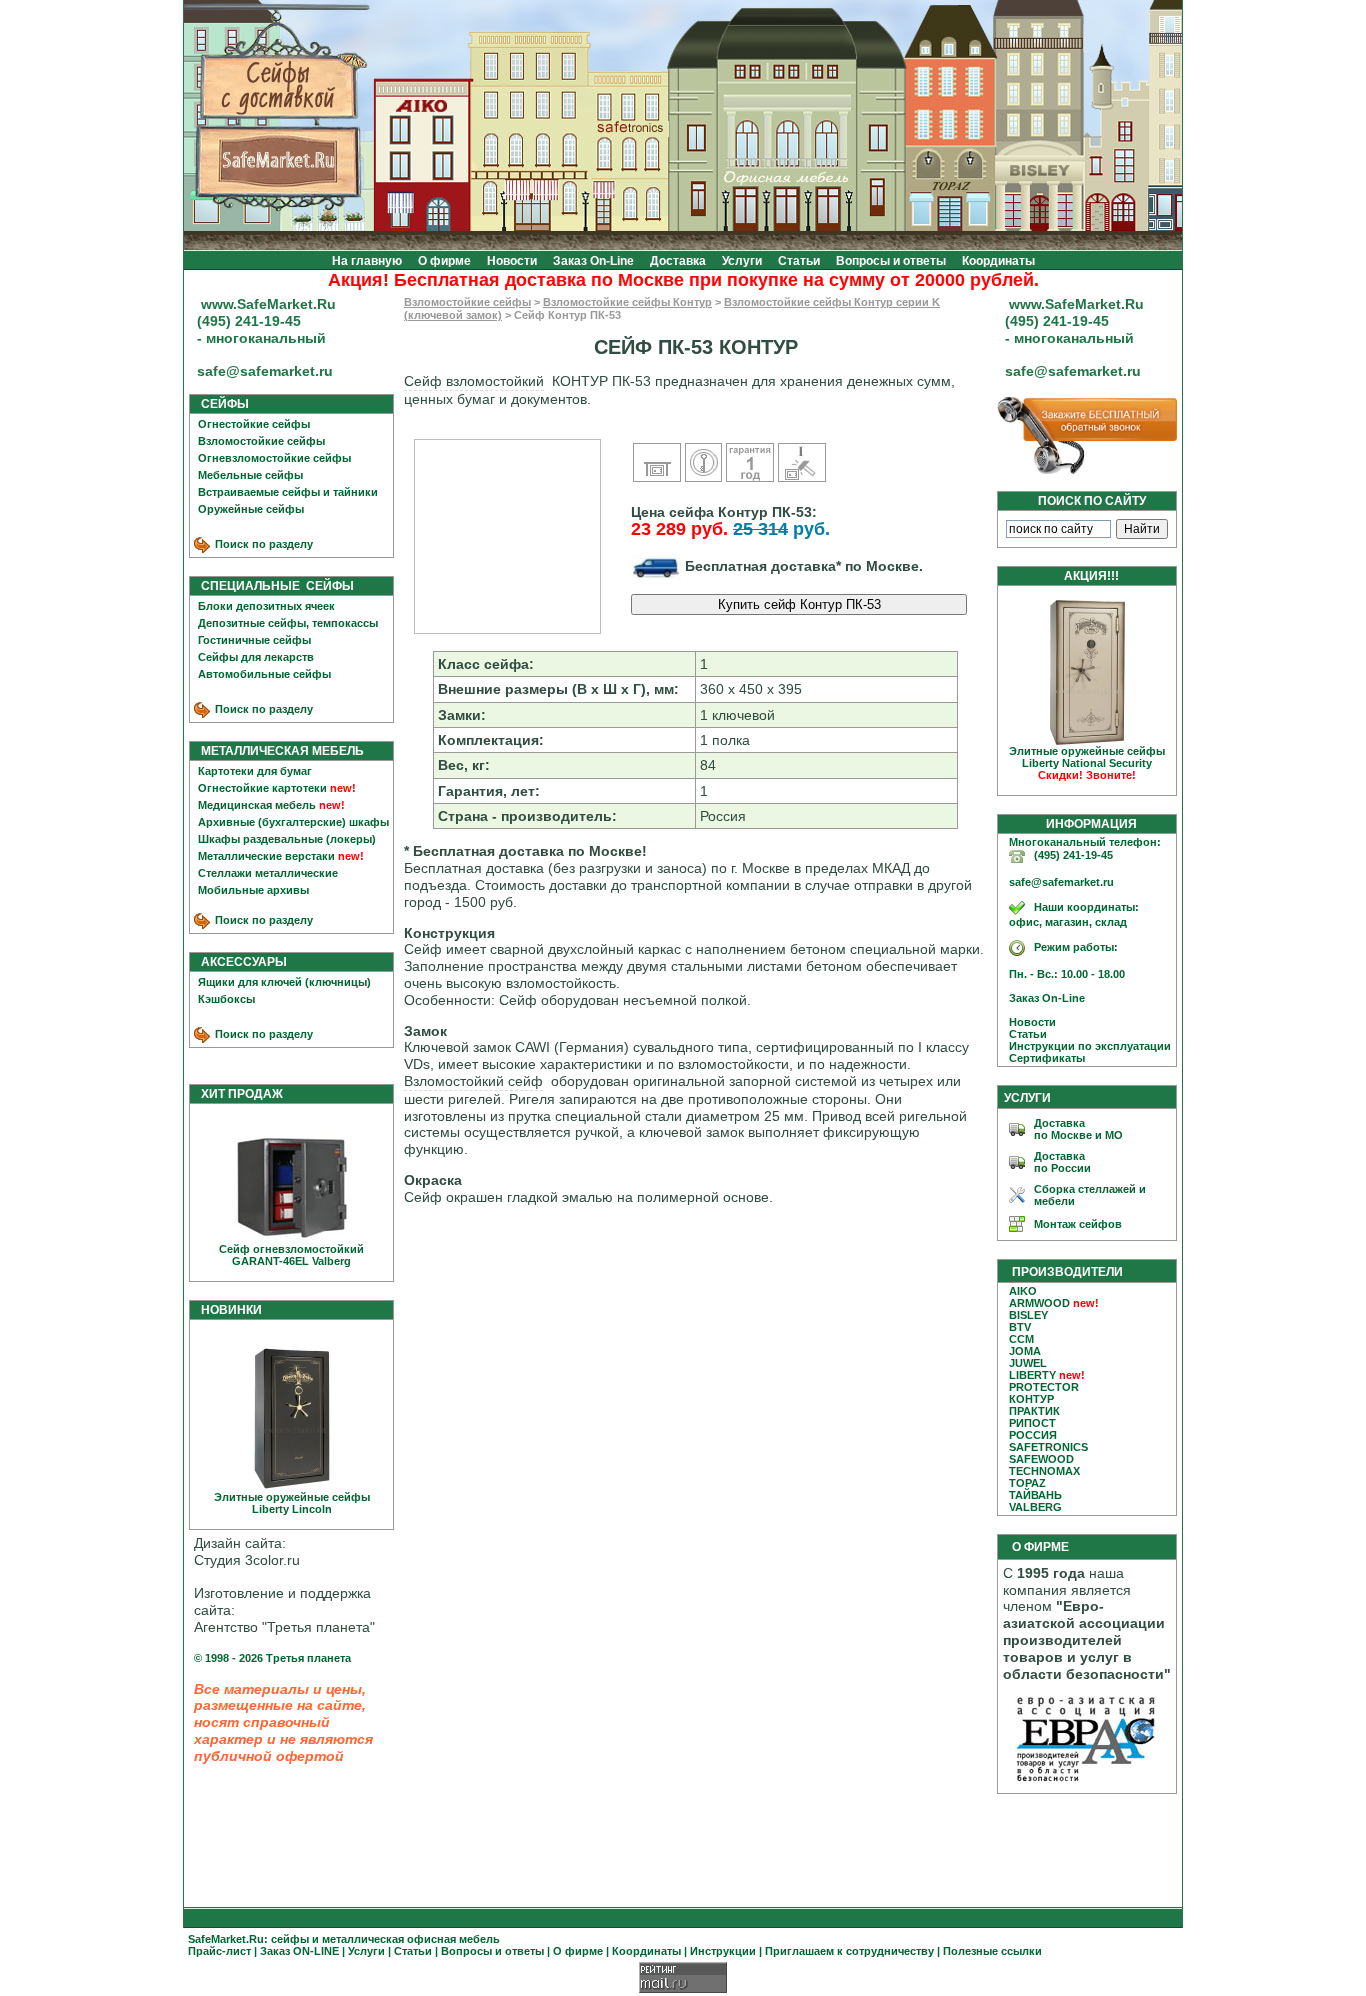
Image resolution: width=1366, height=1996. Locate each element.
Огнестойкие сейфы (254, 424)
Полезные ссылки (992, 1951)
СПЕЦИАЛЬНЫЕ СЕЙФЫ (273, 586)
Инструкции (723, 1951)
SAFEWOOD (1041, 1459)
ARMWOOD (1039, 1303)
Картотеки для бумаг (255, 771)
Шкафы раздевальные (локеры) (287, 839)
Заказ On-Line (593, 261)
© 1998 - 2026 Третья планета (272, 1658)
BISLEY (1028, 1315)
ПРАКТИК (1034, 1411)
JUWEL (1028, 1363)
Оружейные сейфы (251, 509)
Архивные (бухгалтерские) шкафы (293, 822)
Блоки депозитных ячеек (266, 606)
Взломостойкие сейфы (261, 441)
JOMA (1025, 1351)
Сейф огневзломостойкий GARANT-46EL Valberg (291, 1255)
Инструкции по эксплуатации (1085, 1046)
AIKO (1023, 1291)
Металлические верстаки (266, 856)
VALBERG (1035, 1507)
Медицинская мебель (257, 805)
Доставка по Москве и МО (1078, 1129)
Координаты (998, 261)
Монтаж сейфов (1078, 1224)
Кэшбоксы (226, 999)
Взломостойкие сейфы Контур (627, 302)
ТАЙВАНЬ (1035, 1495)
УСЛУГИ (1027, 1098)
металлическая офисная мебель (411, 1939)
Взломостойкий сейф (473, 1081)
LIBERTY (1032, 1375)
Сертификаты (1042, 1058)
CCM (1021, 1339)
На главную (367, 261)
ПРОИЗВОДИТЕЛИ (1067, 1272)
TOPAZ (1027, 1483)
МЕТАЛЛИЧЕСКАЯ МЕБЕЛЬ (278, 751)
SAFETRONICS (1048, 1447)
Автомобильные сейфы (264, 674)
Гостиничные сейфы (254, 640)
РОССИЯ (1033, 1435)
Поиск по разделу (262, 544)
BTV (1020, 1327)
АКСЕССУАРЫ (239, 962)
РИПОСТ (1032, 1423)
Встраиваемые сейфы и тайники (288, 492)
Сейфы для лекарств (256, 657)
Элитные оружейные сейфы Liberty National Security (1087, 763)
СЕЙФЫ (220, 404)
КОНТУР (1031, 1399)
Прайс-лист (219, 1951)
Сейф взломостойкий (474, 381)
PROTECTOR (1044, 1387)
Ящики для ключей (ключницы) (284, 982)
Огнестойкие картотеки (262, 788)
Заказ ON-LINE (299, 1951)
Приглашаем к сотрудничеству (849, 1951)
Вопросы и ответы (891, 261)
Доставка (678, 261)
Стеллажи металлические (268, 873)
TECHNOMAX (1044, 1471)
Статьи (799, 261)
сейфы (290, 1939)
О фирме (444, 261)
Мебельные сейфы (250, 475)
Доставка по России (1062, 1162)
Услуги (742, 261)
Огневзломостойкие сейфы (274, 458)
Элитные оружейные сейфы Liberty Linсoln (292, 1503)
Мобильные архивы (253, 890)
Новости (512, 261)
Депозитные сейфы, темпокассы (288, 623)
